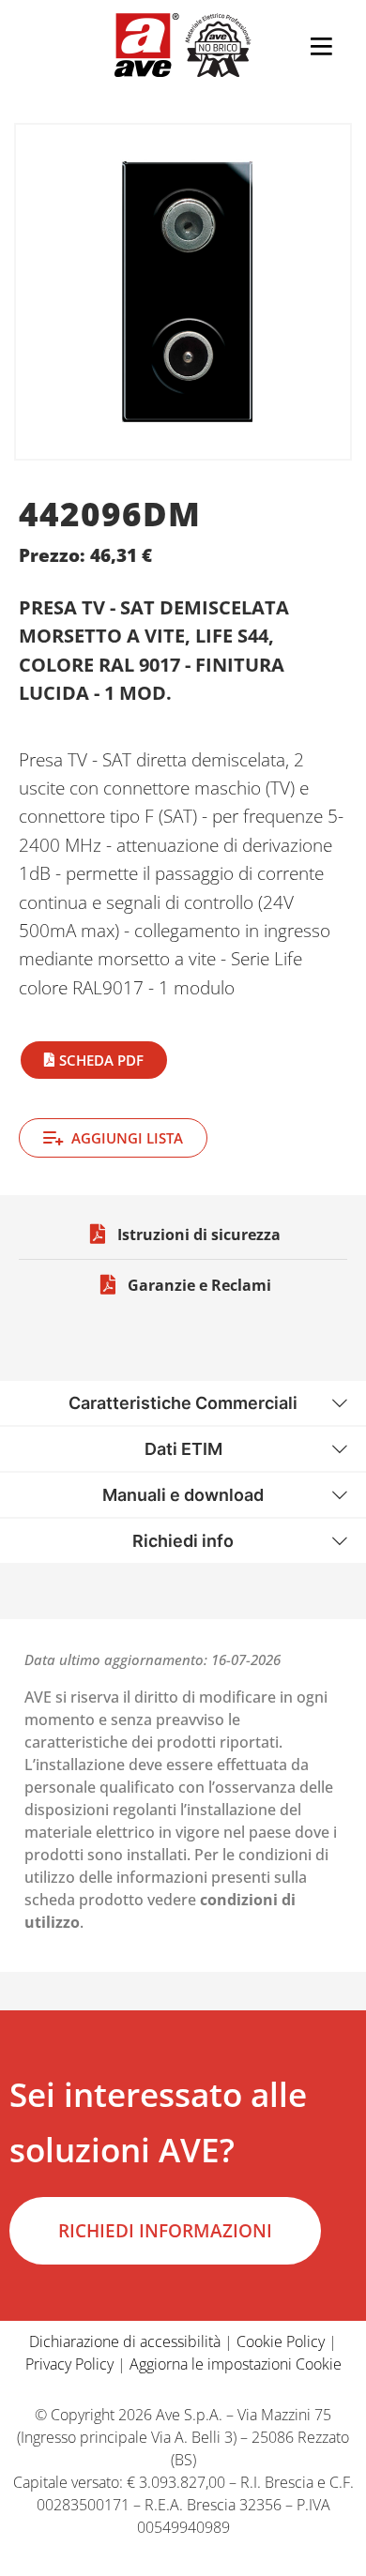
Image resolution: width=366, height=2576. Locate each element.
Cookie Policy (281, 2341)
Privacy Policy (69, 2364)
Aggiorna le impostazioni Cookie (236, 2364)
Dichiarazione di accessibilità (125, 2341)
